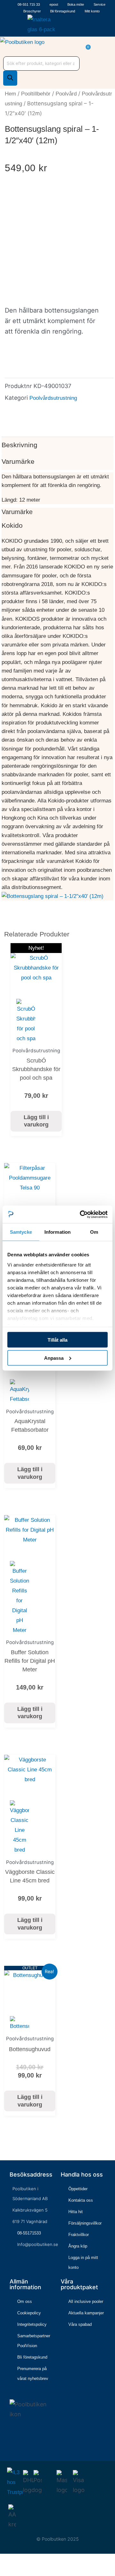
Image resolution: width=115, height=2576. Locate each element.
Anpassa (54, 1358)
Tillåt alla (57, 1340)
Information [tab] (57, 1232)
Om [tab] (94, 1232)
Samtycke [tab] (21, 1232)
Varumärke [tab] (18, 461)
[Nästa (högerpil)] (14, 2572)
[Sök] (10, 78)
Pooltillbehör (36, 94)
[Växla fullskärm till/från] (14, 2561)
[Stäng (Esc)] (34, 2561)
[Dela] (24, 2561)
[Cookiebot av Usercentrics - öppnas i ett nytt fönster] (81, 1214)
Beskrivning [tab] (19, 445)
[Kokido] (53, 896)
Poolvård (66, 94)
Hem (10, 94)
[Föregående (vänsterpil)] (4, 2572)
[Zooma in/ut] (4, 2561)
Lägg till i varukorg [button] (36, 1121)
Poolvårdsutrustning (53, 398)
